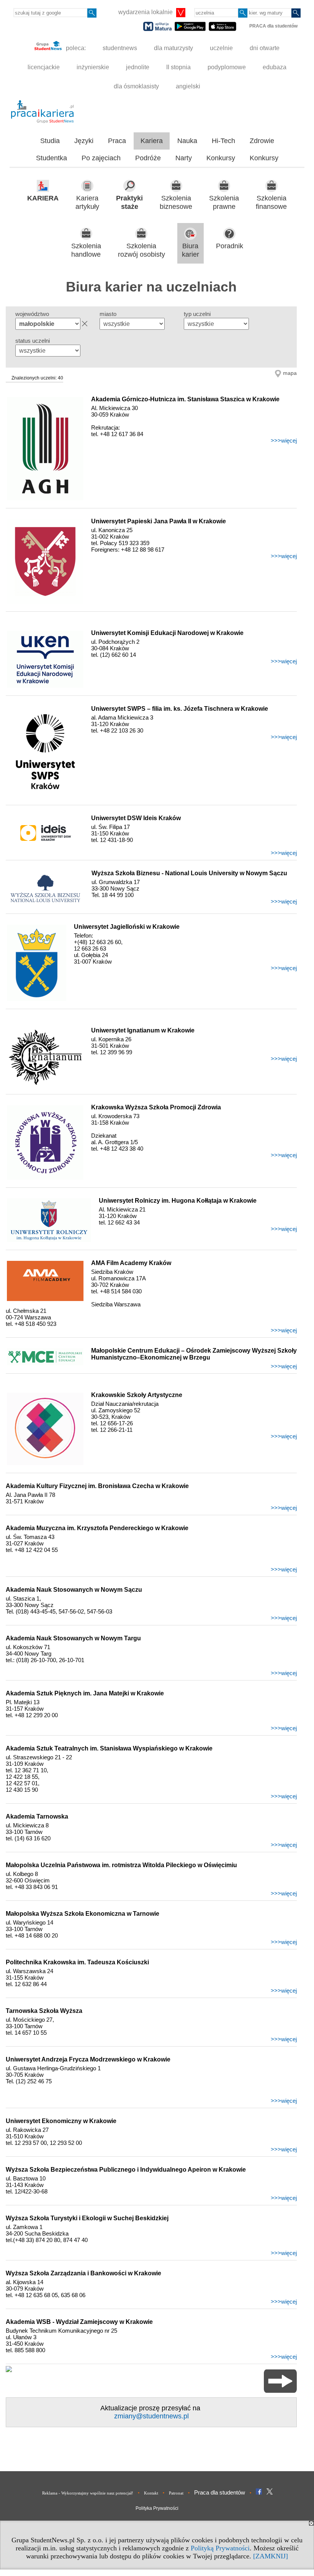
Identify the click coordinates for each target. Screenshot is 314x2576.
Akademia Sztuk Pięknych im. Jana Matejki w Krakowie (85, 1693)
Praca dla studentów (220, 2492)
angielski (188, 86)
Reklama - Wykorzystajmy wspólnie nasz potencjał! (88, 2493)
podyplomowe (227, 67)
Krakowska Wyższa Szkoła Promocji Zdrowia (156, 1107)
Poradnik (230, 246)
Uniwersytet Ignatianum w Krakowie (143, 1030)
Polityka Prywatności (157, 2508)
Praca (117, 141)
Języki (84, 141)
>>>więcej (284, 440)
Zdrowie (262, 141)
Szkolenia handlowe (86, 250)
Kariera (152, 141)
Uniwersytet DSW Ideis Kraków (136, 818)
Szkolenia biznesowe (176, 203)
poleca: (75, 48)
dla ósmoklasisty (136, 86)
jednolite (138, 67)
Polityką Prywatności (220, 2548)
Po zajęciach (101, 158)
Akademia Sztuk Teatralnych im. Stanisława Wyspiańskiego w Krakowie (109, 1748)
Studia (50, 141)
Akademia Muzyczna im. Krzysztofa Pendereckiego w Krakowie (97, 1528)
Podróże (148, 158)
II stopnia (178, 67)
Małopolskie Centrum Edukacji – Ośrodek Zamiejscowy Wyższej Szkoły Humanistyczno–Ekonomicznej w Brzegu (194, 1354)
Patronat (176, 2493)
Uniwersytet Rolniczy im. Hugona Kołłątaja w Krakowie (178, 1201)
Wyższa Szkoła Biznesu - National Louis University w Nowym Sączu (189, 873)
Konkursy (221, 158)
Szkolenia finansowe (271, 203)
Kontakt (151, 2493)
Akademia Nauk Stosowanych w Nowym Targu (73, 1638)
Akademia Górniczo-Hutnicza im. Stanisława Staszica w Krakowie (185, 399)
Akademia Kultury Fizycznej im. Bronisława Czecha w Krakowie (97, 1486)
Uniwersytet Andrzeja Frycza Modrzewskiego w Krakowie (88, 2059)
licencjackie (44, 67)
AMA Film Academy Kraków (131, 1263)
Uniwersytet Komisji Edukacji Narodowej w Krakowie (167, 633)
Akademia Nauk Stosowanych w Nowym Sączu (74, 1590)
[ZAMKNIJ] (271, 2556)
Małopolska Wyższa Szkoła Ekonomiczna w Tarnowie (83, 1914)
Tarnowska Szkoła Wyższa (44, 2011)
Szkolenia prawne (224, 203)
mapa (290, 373)
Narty (184, 158)
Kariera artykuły (87, 203)
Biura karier (191, 250)
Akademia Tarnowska (37, 1816)
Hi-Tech (223, 141)
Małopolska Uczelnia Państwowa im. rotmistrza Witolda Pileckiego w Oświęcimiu (121, 1865)
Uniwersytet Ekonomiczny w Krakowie (61, 2121)
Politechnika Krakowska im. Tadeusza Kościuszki (77, 1962)
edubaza (275, 67)
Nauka (187, 141)
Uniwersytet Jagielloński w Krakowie (127, 927)
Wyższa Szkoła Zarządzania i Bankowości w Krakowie (83, 2273)
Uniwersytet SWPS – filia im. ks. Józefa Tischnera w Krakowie (180, 709)
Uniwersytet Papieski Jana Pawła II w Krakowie (159, 521)
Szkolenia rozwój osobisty (141, 250)
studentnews (120, 48)
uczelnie (221, 48)
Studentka (52, 158)
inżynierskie (93, 67)
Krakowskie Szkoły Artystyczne (137, 1395)
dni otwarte (265, 48)
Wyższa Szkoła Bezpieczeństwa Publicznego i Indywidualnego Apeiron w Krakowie (126, 2170)
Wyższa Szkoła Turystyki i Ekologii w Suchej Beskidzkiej (87, 2218)
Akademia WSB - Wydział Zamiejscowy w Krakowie (79, 2322)
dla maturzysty (173, 48)
